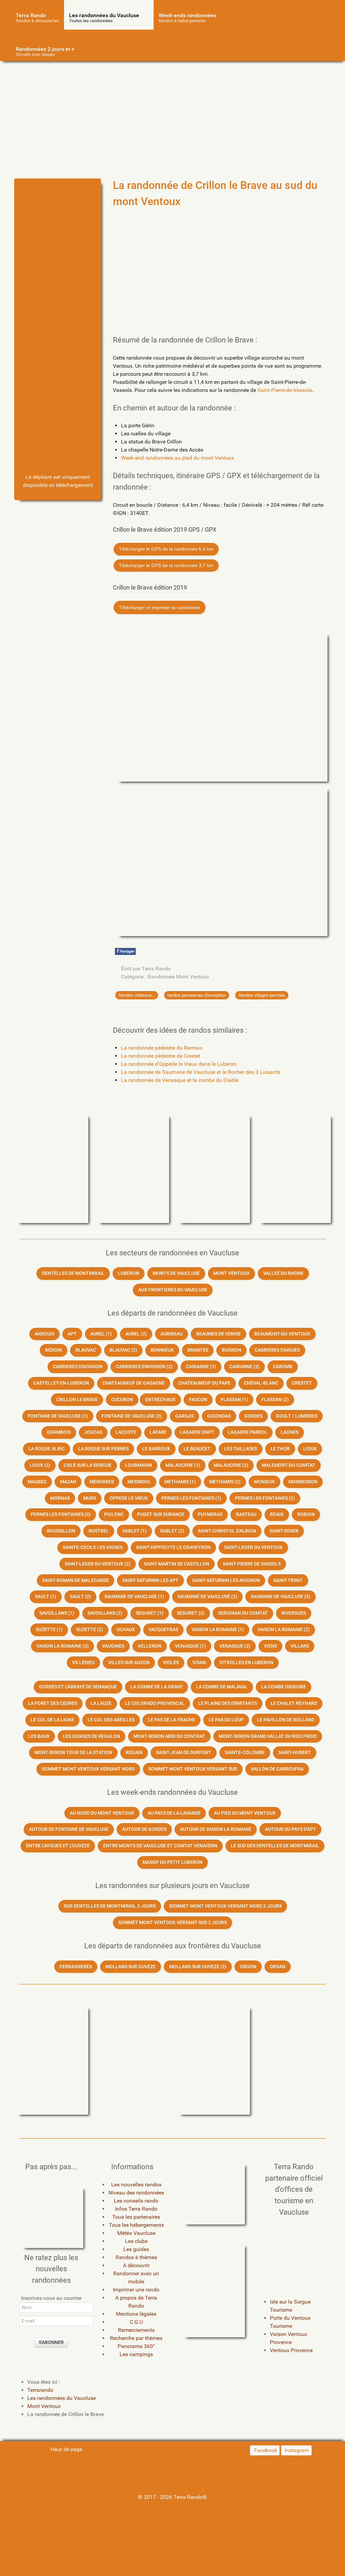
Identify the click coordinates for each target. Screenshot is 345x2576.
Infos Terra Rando (136, 2209)
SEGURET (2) (191, 1613)
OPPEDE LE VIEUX (129, 1498)
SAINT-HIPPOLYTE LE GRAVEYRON (173, 1547)
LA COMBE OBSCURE (284, 1687)
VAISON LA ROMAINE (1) (218, 1630)
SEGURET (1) (150, 1613)
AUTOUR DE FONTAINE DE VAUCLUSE (69, 1829)
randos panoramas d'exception (197, 995)
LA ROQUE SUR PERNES (103, 1449)
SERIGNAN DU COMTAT (243, 1613)
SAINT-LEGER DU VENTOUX (253, 1547)
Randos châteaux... (137, 995)
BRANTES (198, 1350)
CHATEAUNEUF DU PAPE (204, 1383)
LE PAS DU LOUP (226, 1720)
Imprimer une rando (136, 2290)
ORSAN (278, 1967)
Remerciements (136, 2330)
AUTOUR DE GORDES (144, 1829)
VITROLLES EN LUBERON (246, 1663)
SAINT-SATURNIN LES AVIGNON (226, 1580)
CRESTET (302, 1383)
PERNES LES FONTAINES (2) (265, 1498)
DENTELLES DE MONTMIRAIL (73, 1273)
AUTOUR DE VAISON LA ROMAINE (216, 1829)
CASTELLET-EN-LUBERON (61, 1383)
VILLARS (300, 1646)
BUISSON (231, 1350)
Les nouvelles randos (136, 2185)
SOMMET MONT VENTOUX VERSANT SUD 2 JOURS (172, 1923)
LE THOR (280, 1449)
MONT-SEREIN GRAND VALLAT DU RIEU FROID (268, 1736)
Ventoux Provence (291, 2350)
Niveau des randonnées (136, 2193)
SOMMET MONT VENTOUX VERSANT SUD (193, 1769)
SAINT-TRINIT (288, 1580)
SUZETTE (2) (90, 1630)
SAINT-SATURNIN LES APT (150, 1580)
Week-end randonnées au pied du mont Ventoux (178, 458)
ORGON (248, 1967)
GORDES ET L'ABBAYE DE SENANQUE (78, 1687)
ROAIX (277, 1514)
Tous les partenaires (136, 2217)
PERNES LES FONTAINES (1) (191, 1498)
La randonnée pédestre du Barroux (162, 1048)
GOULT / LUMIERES (297, 1416)
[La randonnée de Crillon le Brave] (58, 214)
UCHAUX (126, 1630)
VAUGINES (113, 1646)
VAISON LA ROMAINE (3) (62, 1646)
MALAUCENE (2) (231, 1465)
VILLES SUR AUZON (129, 1663)
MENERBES (102, 1482)
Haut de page (66, 2449)
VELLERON (150, 1646)
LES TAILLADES (241, 1449)
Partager (125, 951)
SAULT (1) (46, 1597)
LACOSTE (126, 1432)
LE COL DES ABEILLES (111, 1720)
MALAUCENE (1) (183, 1465)
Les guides (136, 2249)
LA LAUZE (101, 1703)
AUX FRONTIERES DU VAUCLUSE (173, 1290)
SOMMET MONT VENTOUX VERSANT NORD (88, 1769)
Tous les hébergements (136, 2225)
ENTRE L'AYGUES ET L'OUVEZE (58, 1846)
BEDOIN (54, 1350)
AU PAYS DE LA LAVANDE (174, 1813)
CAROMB (283, 1367)
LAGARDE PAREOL (247, 1432)
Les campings (136, 2354)
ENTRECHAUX (160, 1400)
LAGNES (290, 1432)
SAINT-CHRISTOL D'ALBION (227, 1531)
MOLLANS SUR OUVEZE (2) (198, 1967)
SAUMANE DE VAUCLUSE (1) (134, 1597)
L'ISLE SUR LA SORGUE (88, 1465)
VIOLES (171, 1663)
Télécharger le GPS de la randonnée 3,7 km (166, 565)
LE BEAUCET (197, 1449)
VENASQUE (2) (235, 1646)
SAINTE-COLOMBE (245, 1753)
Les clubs (136, 2241)
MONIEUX (264, 1482)
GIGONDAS (219, 1416)
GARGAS (184, 1416)
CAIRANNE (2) (244, 1367)
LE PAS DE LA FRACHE (171, 1720)
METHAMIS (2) (225, 1482)
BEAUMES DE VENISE (218, 1334)
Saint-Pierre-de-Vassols (285, 390)
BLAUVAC (86, 1350)
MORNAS (60, 1498)
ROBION (306, 1514)
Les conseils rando (136, 2201)
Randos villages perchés (262, 995)
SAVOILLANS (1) (57, 1613)
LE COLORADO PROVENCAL (155, 1703)
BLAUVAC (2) (123, 1350)
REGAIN (134, 1753)
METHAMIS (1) (180, 1482)
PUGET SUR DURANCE (161, 1514)
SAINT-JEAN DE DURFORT (184, 1753)
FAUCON (198, 1400)
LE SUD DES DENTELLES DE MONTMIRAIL (275, 1846)
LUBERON (129, 1273)
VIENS (270, 1646)
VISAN (199, 1663)
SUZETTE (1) (49, 1630)
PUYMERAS (210, 1514)
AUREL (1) (101, 1334)
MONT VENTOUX (231, 1273)
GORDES (253, 1416)
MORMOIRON (303, 1482)
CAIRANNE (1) (201, 1367)
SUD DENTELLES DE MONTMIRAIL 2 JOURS (110, 1906)
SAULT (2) (80, 1597)
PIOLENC (114, 1514)
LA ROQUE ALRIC (46, 1449)
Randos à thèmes (136, 2257)
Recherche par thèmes (136, 2338)
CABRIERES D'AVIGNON (78, 1367)
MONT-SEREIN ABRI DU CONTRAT (169, 1736)
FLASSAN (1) (234, 1400)
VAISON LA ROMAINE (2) (284, 1630)
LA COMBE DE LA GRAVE (156, 1687)
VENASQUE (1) (190, 1646)
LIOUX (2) (40, 1465)
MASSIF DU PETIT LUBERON (172, 1862)
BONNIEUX (162, 1350)
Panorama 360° (136, 2346)
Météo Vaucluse (136, 2233)
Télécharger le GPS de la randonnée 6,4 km (166, 549)
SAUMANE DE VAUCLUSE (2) (207, 1597)
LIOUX (310, 1449)
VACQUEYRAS (163, 1630)
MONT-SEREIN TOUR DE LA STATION (73, 1753)
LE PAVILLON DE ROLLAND (286, 1720)
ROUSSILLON (61, 1531)
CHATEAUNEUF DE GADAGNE (134, 1383)
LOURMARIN (138, 1465)
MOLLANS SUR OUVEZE (131, 1967)
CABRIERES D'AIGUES (277, 1350)
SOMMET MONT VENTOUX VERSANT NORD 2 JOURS (225, 1906)
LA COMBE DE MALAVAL (222, 1687)
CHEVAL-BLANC (261, 1383)
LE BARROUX (156, 1449)
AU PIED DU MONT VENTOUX (245, 1813)
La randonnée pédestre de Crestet (161, 1056)
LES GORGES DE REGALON (91, 1736)
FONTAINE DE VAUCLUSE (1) (58, 1416)
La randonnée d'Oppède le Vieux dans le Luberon (179, 1064)
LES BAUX (39, 1736)
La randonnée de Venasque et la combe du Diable (180, 1080)
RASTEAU (246, 1514)
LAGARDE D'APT (197, 1432)
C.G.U (136, 2322)
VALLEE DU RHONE (283, 1273)
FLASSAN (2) (275, 1400)
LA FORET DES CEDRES (53, 1703)
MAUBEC (37, 1482)
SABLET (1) (134, 1531)
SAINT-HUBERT (295, 1753)
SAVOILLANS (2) (105, 1613)
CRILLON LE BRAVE (77, 1400)
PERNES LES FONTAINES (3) (61, 1514)
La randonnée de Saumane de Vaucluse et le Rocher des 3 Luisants (201, 1072)
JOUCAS (93, 1432)
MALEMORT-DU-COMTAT (289, 1465)
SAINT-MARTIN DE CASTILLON (177, 1564)
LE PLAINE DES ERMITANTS (228, 1703)
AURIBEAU (171, 1334)
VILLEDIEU (83, 1663)
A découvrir (136, 2265)
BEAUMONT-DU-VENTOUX (282, 1334)
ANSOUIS (44, 1334)
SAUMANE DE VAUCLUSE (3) (280, 1597)
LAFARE (158, 1432)
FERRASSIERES (76, 1967)
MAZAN (68, 1482)
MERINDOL (139, 1482)
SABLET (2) (172, 1531)
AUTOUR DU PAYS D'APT (290, 1829)
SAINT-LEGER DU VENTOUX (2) (98, 1564)
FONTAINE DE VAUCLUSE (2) (132, 1416)
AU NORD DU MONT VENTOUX (102, 1813)
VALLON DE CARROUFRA (277, 1769)
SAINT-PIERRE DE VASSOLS (252, 1564)
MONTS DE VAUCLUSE (176, 1273)
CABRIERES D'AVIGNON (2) (144, 1367)
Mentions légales (136, 2314)
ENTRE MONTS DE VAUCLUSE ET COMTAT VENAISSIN (160, 1846)
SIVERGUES (294, 1613)
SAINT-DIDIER (284, 1531)
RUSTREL (99, 1531)
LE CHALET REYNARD (294, 1703)
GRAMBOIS (59, 1432)
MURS (90, 1498)
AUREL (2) (136, 1334)
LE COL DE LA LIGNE (52, 1720)
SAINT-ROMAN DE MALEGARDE (75, 1580)
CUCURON (122, 1400)
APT (72, 1334)
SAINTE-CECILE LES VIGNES (93, 1547)
